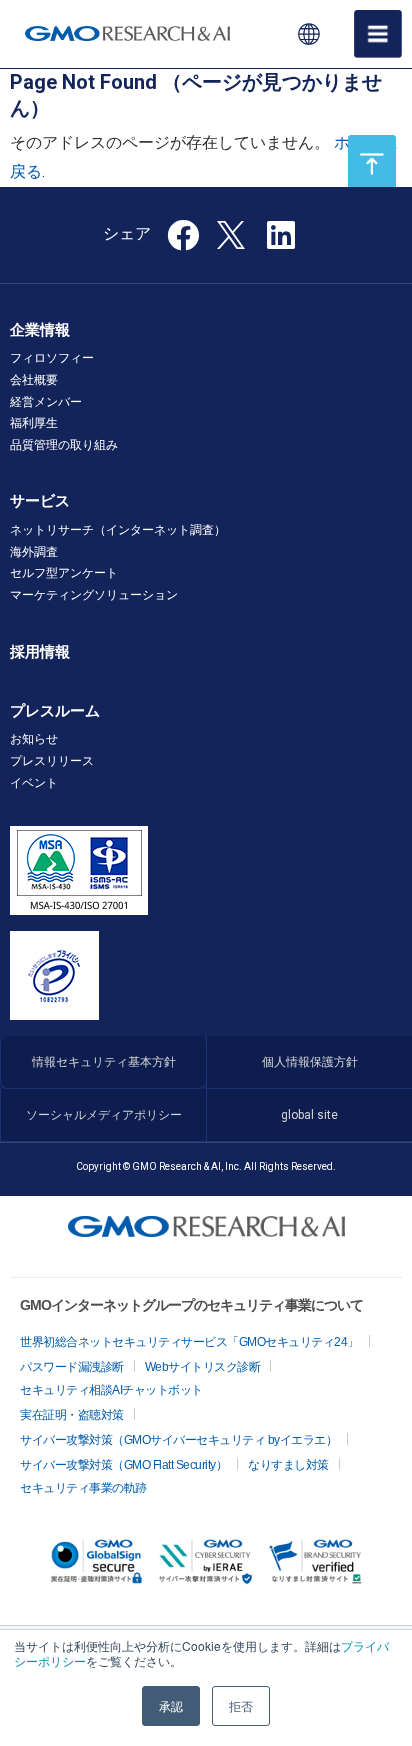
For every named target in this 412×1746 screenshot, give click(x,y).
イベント (34, 783)
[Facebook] (183, 241)
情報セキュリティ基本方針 (104, 1062)
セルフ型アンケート (64, 573)
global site (309, 1115)
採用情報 (40, 652)
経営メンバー (46, 402)
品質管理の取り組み (64, 445)
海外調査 (34, 552)
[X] (233, 233)
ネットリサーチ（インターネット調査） (118, 530)
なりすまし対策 (288, 1465)
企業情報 (40, 330)
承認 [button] (171, 1705)
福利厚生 (34, 423)
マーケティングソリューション (94, 595)
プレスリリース (52, 761)
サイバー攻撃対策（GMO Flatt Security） (123, 1465)
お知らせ (34, 739)
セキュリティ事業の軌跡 (83, 1488)
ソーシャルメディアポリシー (104, 1115)
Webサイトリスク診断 (203, 1367)
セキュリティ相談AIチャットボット (111, 1390)
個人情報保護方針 (310, 1062)
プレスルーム (55, 711)
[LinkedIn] (281, 241)
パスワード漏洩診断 (72, 1367)
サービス (40, 501)
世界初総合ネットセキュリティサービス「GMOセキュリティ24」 (189, 1342)
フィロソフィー (52, 358)
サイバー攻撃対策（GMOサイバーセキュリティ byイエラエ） (178, 1440)
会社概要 (34, 380)
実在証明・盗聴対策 (72, 1415)
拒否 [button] (241, 1705)
